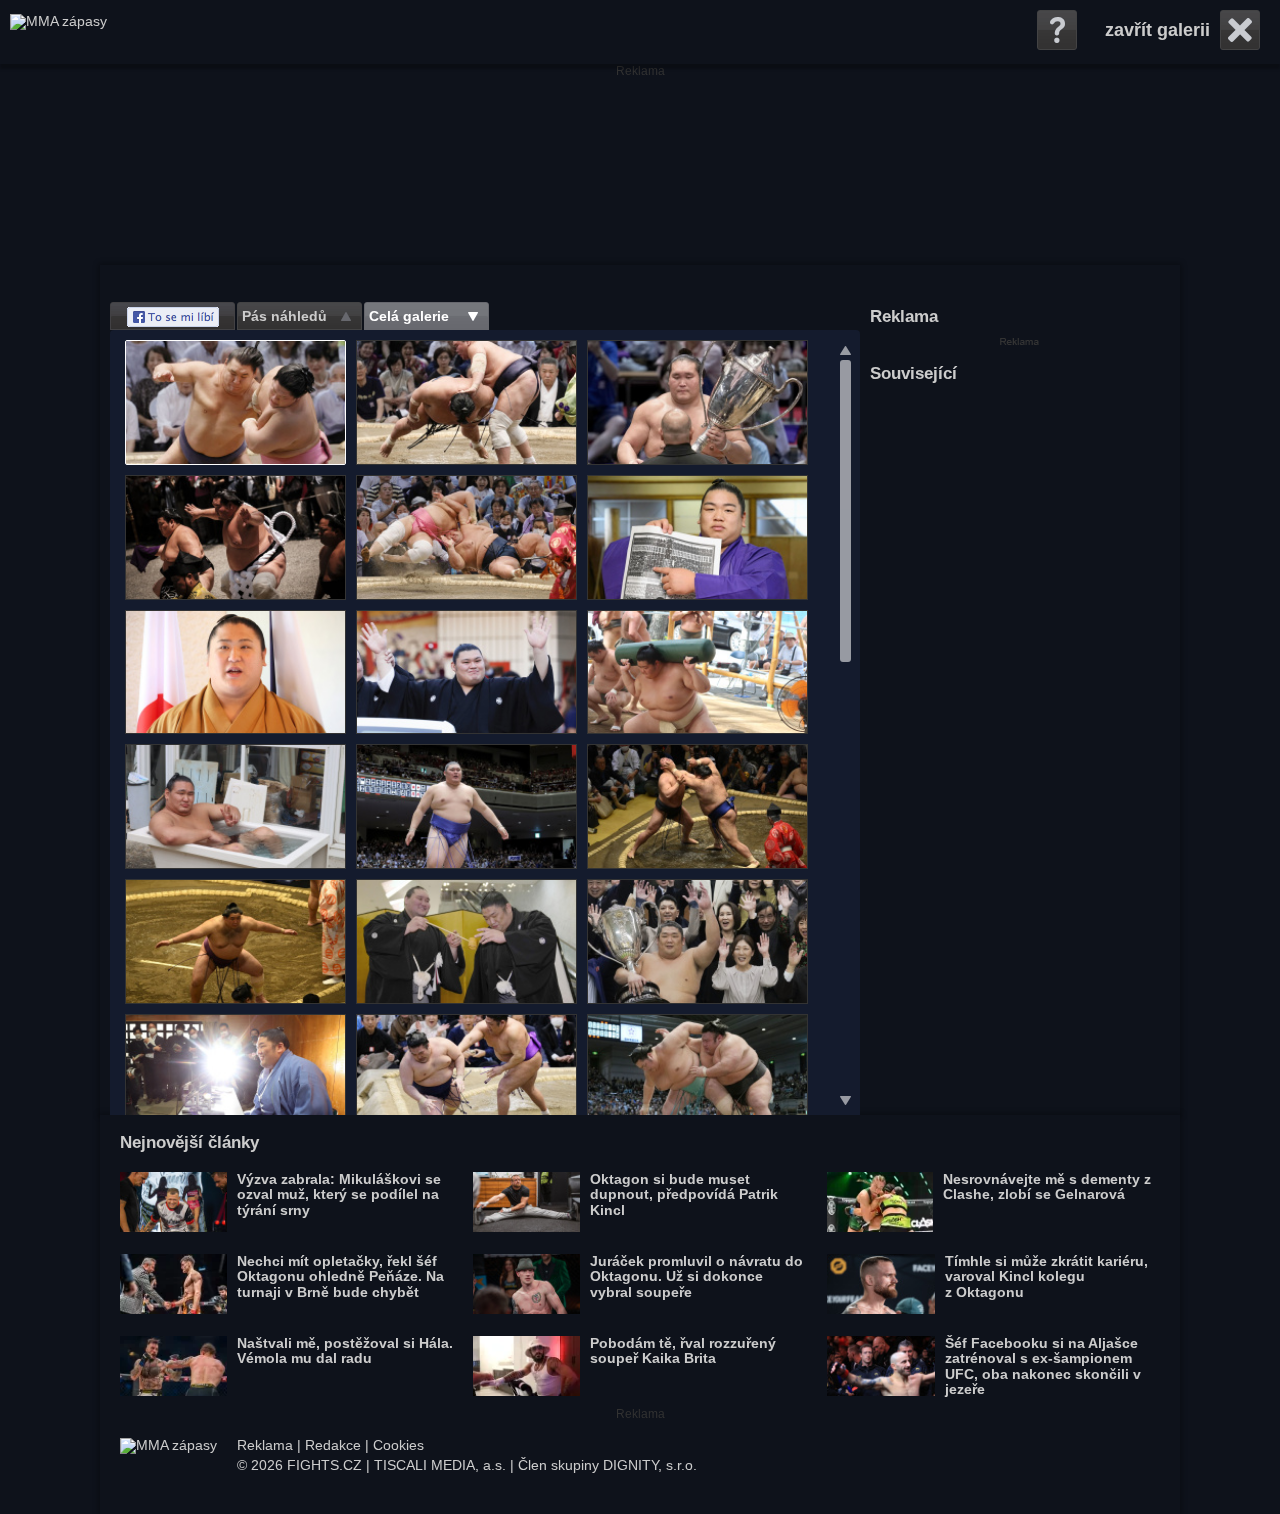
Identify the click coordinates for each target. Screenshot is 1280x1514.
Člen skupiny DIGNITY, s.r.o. (607, 1465)
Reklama (265, 1445)
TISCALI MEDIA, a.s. (440, 1465)
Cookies (398, 1445)
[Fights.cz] (58, 32)
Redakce (333, 1445)
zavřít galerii (1157, 30)
